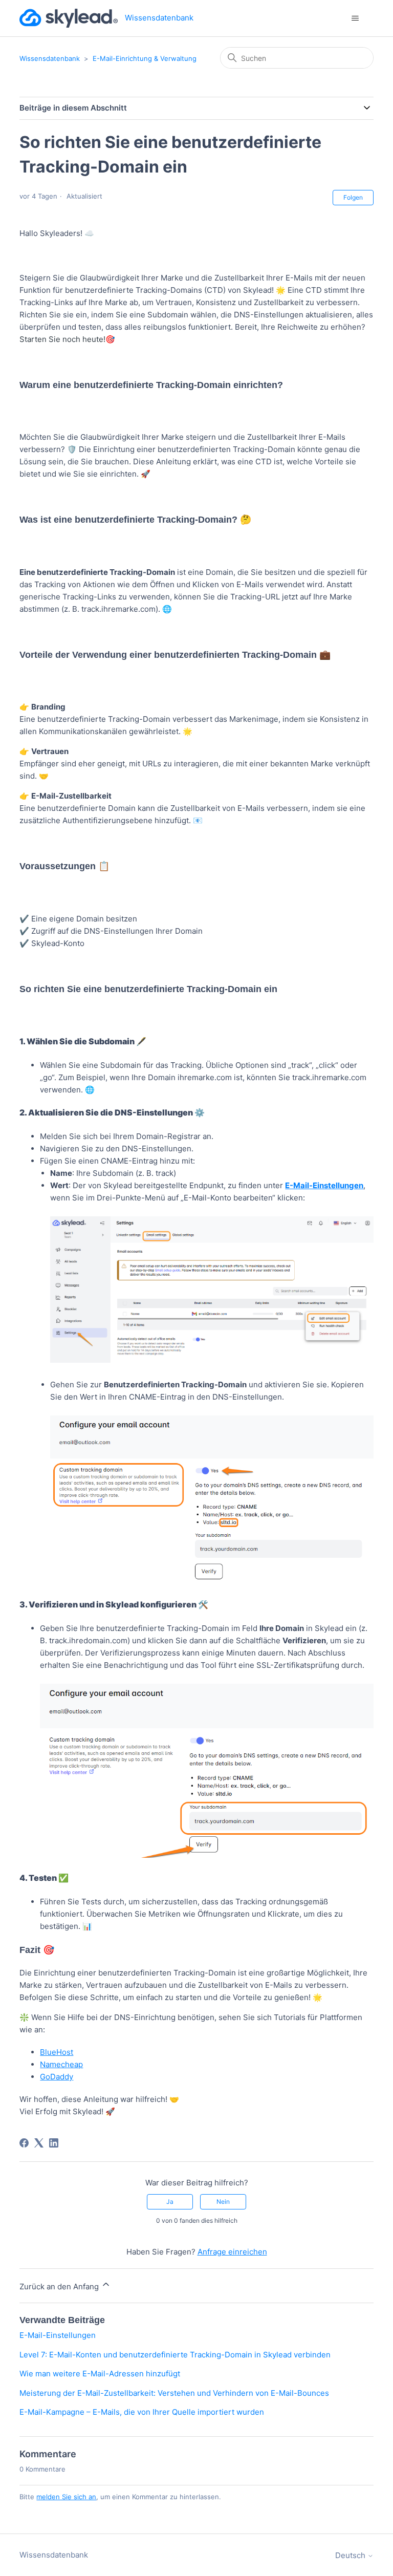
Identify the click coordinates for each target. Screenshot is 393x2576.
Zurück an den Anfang (60, 2287)
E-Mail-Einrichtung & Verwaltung (145, 58)
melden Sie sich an (66, 2497)
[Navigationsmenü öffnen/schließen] (355, 18)
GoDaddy (57, 2077)
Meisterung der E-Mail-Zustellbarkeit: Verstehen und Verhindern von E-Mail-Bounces (174, 2393)
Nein (223, 2202)
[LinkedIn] (54, 2143)
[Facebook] (24, 2143)
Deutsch (351, 2555)
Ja (170, 2202)
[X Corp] (39, 2143)
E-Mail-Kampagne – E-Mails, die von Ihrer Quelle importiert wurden (142, 2412)
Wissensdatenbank (50, 58)
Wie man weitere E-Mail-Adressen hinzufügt (100, 2374)
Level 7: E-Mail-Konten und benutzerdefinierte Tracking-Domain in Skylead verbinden (175, 2355)
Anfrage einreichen (232, 2252)
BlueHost (57, 2052)
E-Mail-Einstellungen (58, 2335)
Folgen (353, 197)
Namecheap (61, 2064)
